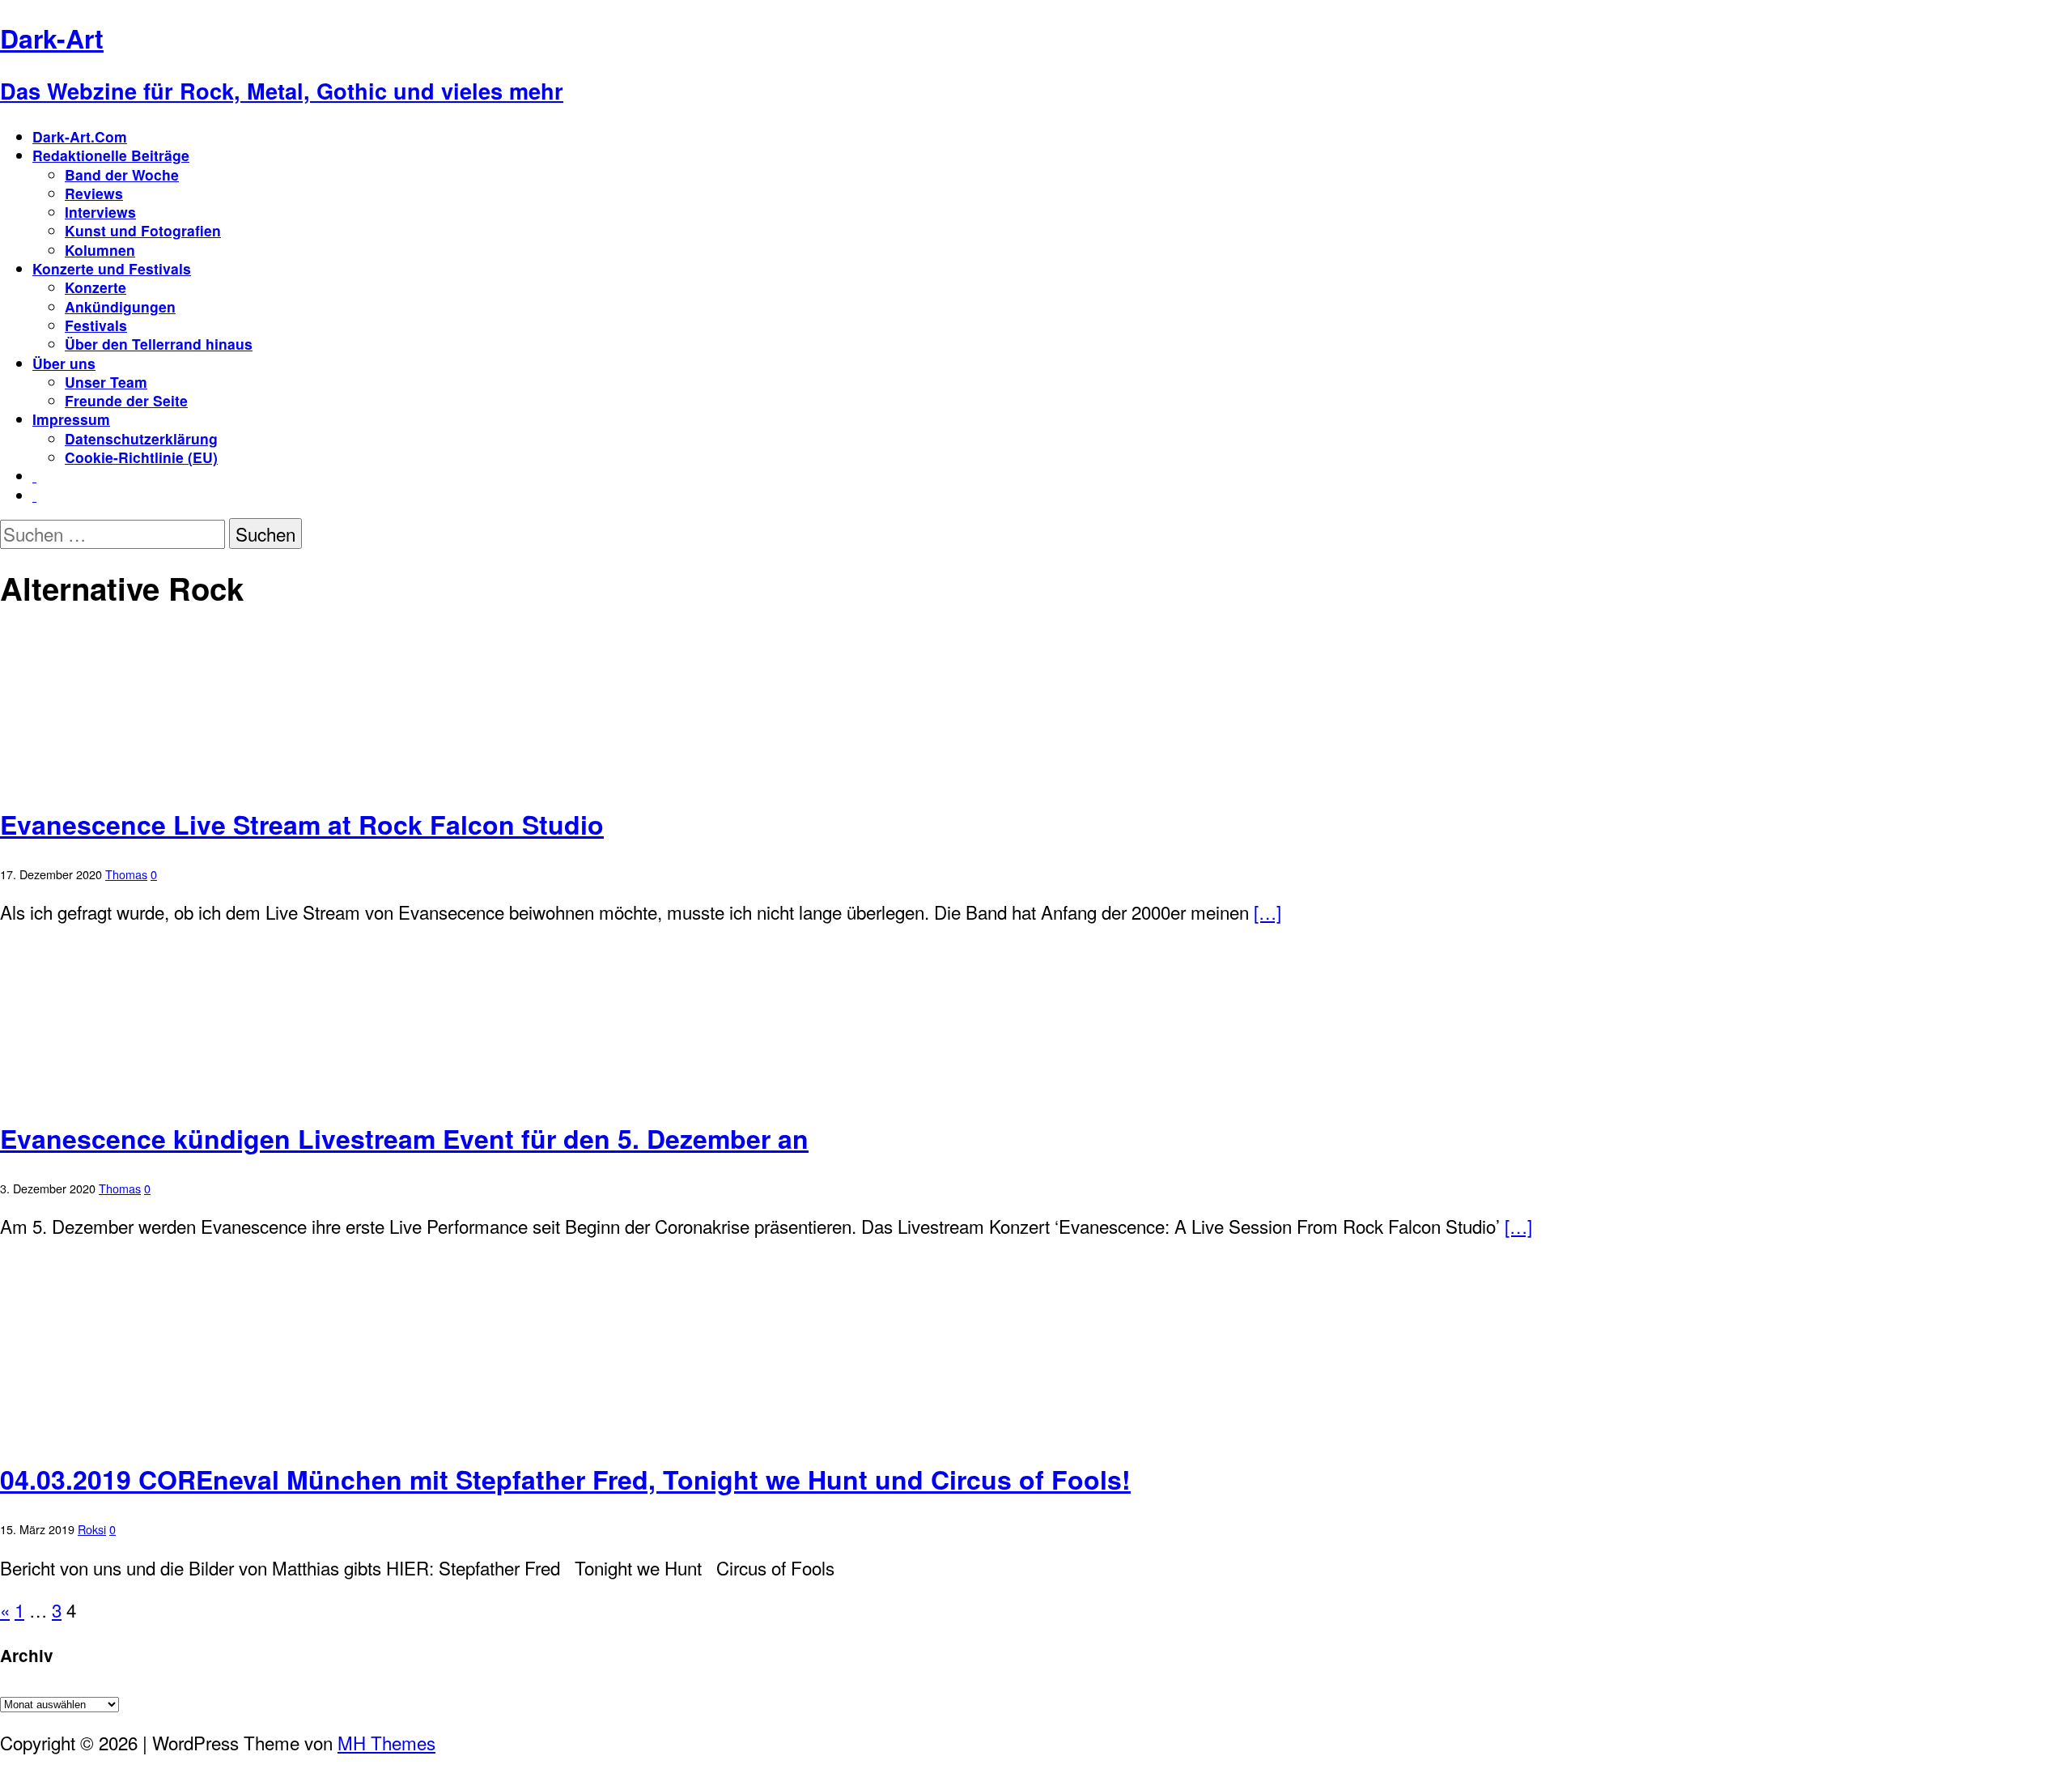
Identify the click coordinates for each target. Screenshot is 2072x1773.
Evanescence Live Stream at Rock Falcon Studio (302, 824)
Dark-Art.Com (80, 136)
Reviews (94, 193)
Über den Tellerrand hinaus (159, 344)
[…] (1267, 912)
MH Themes (386, 1742)
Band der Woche (122, 174)
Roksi (92, 1529)
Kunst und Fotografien (143, 230)
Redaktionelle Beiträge (111, 155)
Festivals (96, 325)
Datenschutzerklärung (141, 438)
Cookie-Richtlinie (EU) (141, 457)
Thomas (126, 874)
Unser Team (106, 382)
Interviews (100, 212)
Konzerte (96, 287)
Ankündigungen (120, 306)
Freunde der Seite (126, 400)
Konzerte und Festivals (112, 268)
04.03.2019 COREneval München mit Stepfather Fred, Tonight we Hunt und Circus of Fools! (565, 1479)
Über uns (64, 363)
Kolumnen (100, 250)
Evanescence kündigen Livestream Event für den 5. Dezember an (404, 1138)
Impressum (71, 419)
